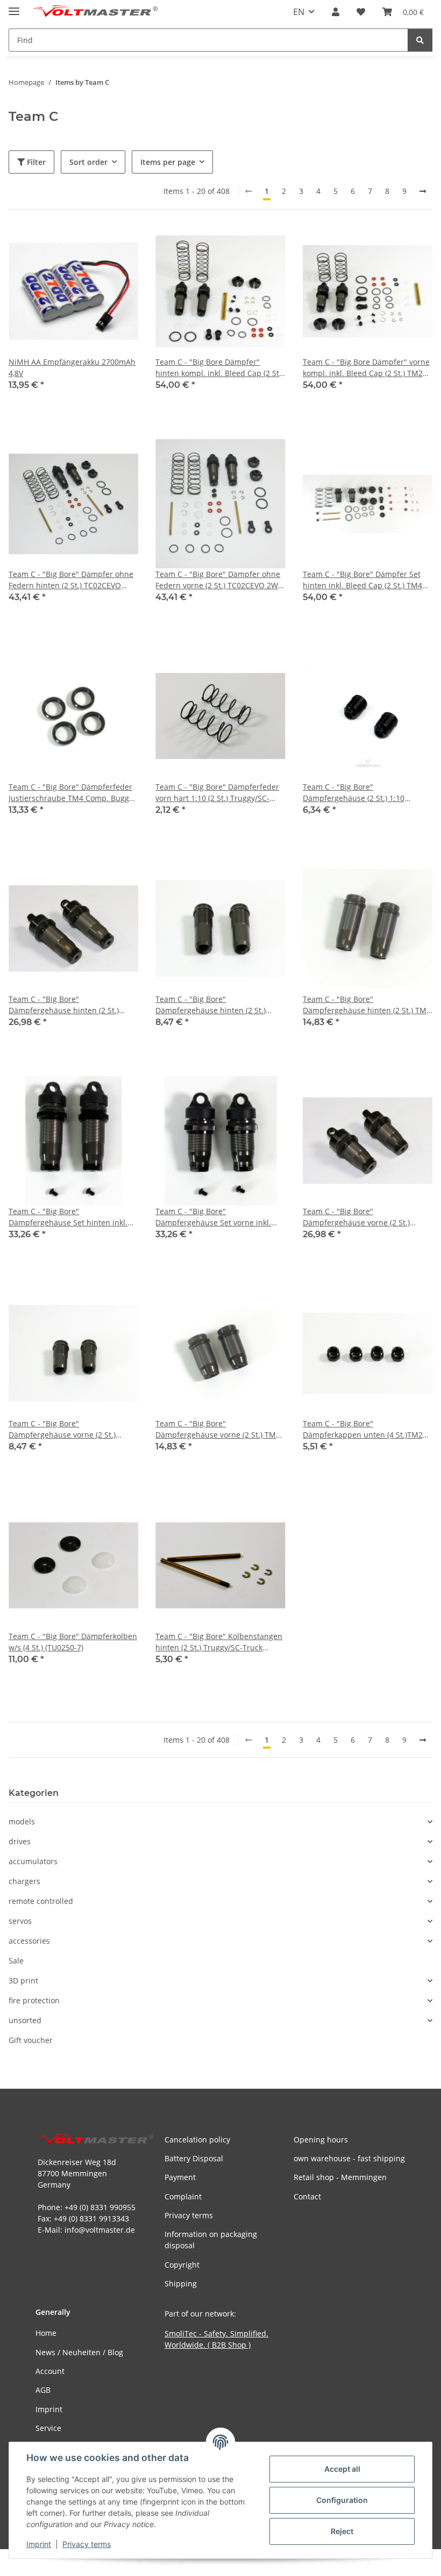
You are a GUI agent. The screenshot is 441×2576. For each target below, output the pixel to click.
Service (48, 2428)
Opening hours (321, 2140)
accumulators (33, 1861)
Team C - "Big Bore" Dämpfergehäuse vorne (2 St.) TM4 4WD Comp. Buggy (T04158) (218, 1429)
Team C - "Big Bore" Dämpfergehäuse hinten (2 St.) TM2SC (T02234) (211, 1005)
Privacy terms (87, 2544)
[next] (423, 191)
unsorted (25, 2020)
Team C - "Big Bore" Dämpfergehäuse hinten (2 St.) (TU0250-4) (64, 1005)
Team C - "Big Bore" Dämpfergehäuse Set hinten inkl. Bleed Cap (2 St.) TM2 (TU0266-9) (68, 1217)
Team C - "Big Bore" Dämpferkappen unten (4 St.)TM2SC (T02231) (367, 1429)
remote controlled (41, 1901)
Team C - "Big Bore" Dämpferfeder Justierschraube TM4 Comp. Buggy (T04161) (71, 793)
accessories (29, 1941)
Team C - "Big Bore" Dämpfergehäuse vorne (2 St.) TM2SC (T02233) (62, 1429)
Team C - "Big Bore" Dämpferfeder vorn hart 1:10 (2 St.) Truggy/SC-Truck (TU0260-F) (217, 793)
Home (46, 2333)
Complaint (183, 2196)
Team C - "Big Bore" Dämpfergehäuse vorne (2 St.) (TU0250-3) (356, 1217)
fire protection (34, 2000)
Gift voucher (31, 2040)
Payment (180, 2177)
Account (50, 2371)
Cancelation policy (197, 2140)
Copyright (182, 2265)
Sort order (88, 162)
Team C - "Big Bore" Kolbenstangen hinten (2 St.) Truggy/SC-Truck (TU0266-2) (219, 1642)
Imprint (39, 2544)
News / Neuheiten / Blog (79, 2352)
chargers (24, 1881)
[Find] (420, 40)
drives (20, 1841)
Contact (307, 2196)
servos (20, 1921)
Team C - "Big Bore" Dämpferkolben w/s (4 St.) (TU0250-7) (73, 1642)
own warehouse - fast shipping (349, 2158)
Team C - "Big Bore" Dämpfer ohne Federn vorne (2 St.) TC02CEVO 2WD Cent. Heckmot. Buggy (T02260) (219, 580)
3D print (23, 1980)
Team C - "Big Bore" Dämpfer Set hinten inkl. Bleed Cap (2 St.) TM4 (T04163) (362, 580)
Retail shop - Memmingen (340, 2177)
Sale (16, 1961)
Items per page (168, 162)
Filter (35, 162)
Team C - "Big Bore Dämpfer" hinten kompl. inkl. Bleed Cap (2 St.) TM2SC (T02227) (219, 368)
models (22, 1821)
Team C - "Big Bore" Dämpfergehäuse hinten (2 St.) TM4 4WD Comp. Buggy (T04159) (367, 1005)
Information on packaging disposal (211, 2240)
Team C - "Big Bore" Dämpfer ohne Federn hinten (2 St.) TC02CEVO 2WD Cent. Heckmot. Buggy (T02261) (73, 580)
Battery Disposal (194, 2158)
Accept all (342, 2469)
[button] (336, 12)
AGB (43, 2390)
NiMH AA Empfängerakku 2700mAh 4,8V (72, 367)
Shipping (181, 2283)
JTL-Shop (385, 2562)
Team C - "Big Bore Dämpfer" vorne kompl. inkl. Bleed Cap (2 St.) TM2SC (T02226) (367, 368)
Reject (342, 2531)
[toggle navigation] (14, 7)
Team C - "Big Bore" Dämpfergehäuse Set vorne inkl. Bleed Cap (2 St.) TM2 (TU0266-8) (214, 1217)
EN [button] (299, 12)
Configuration (342, 2500)
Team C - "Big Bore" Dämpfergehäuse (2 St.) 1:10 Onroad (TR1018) (354, 793)
